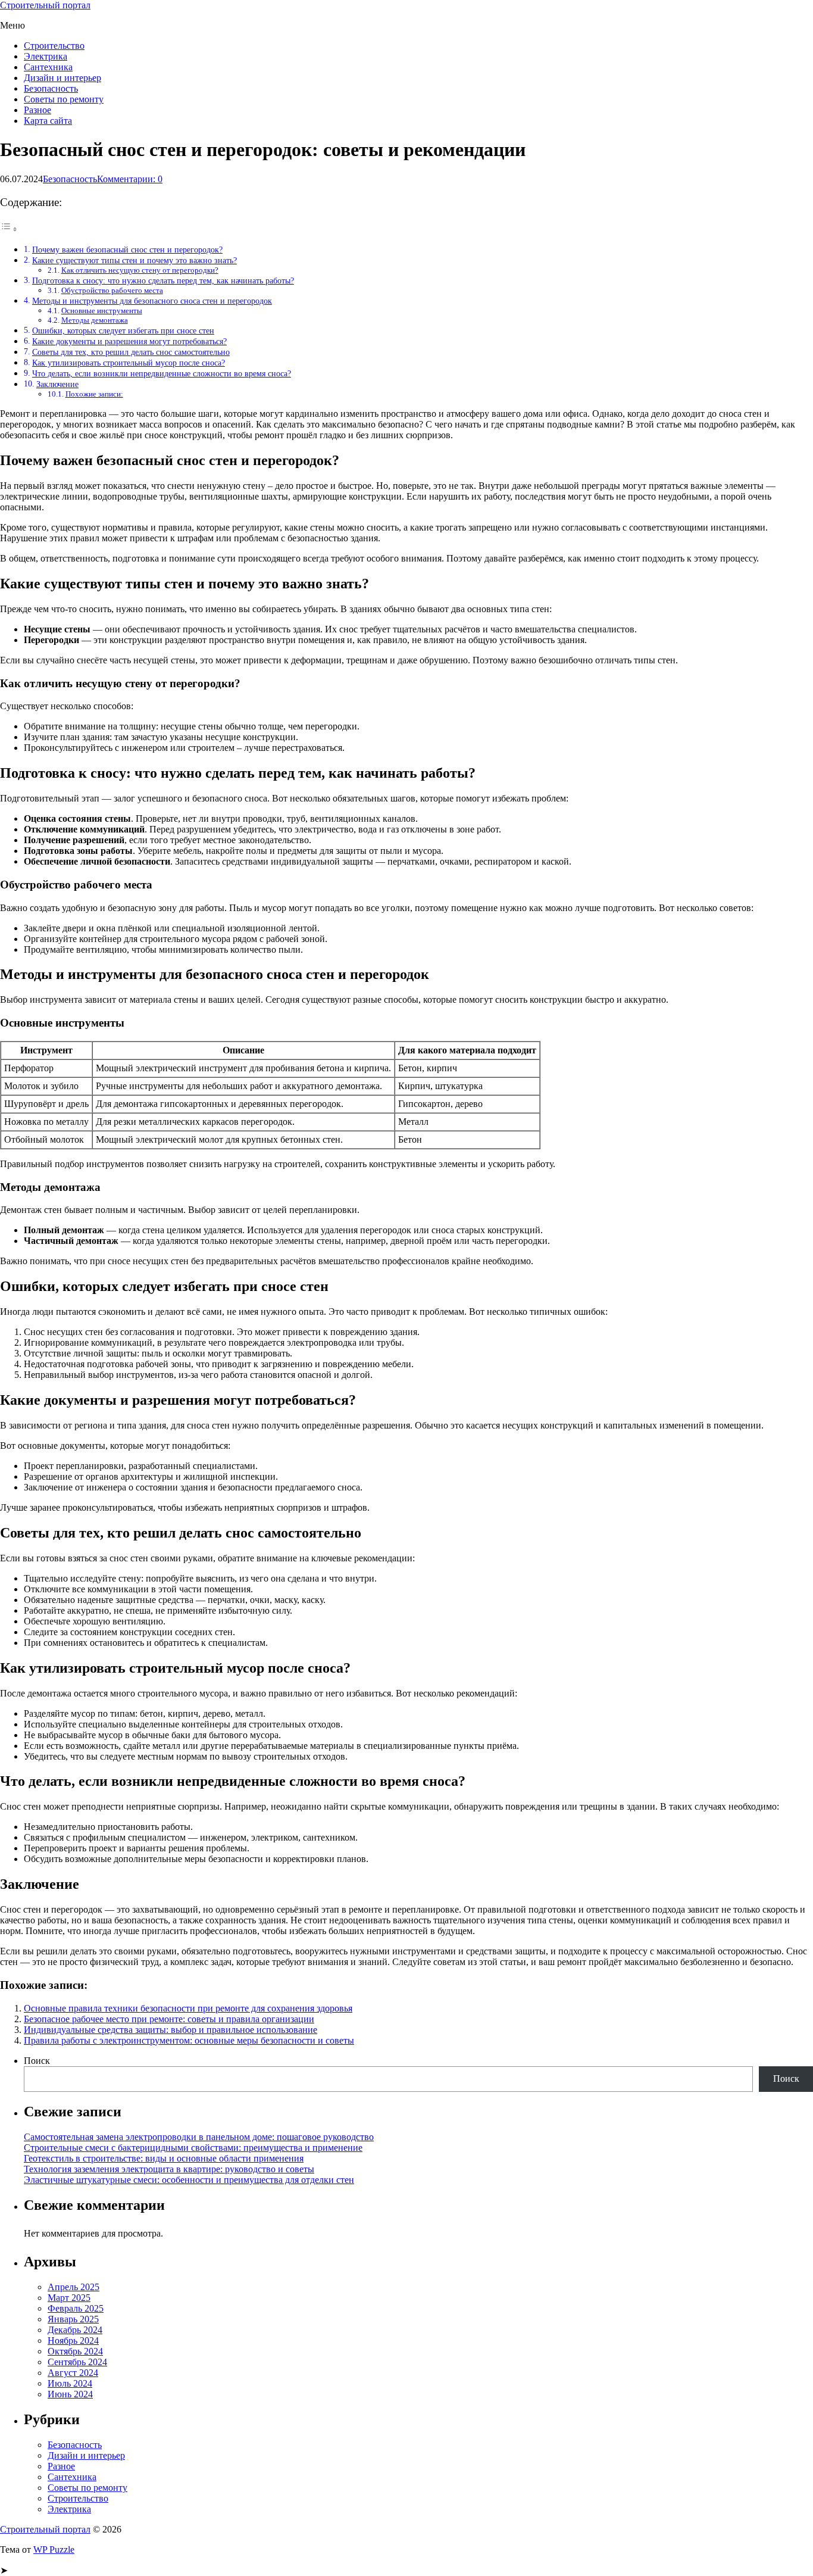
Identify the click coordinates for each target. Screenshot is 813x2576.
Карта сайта (48, 121)
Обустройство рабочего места (112, 290)
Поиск (37, 2061)
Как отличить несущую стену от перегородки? (140, 270)
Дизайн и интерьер (62, 78)
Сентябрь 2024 (77, 2362)
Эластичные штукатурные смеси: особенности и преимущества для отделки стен (189, 2180)
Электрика (46, 56)
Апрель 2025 (74, 2287)
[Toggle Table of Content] (9, 229)
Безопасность (51, 88)
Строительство (54, 46)
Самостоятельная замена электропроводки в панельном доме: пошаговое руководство (199, 2137)
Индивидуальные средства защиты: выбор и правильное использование (171, 2030)
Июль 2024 (70, 2383)
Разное (37, 110)
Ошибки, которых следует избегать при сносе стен (123, 330)
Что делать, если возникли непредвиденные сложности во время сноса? (162, 373)
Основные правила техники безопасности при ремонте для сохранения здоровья (188, 2008)
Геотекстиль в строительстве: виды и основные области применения (164, 2158)
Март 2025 (69, 2298)
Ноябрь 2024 (73, 2340)
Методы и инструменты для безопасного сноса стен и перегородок (152, 301)
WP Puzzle (54, 2550)
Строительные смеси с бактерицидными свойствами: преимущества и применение (193, 2148)
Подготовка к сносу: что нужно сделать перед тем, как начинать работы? (163, 280)
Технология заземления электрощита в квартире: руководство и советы (169, 2169)
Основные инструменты (102, 311)
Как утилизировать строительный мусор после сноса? (129, 363)
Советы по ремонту (64, 99)
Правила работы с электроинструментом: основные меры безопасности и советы (189, 2040)
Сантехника (48, 67)
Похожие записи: (94, 394)
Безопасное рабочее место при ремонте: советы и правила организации (169, 2019)
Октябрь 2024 (75, 2351)
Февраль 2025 (76, 2308)
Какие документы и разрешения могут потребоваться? (129, 341)
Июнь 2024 (70, 2394)
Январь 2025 (73, 2319)
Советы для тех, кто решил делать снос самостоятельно (131, 352)
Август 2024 (73, 2373)
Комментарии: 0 (130, 179)
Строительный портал (45, 5)
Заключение (57, 384)
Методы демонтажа (95, 320)
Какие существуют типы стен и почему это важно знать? (135, 260)
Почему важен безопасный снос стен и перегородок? (127, 250)
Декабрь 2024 (75, 2330)
